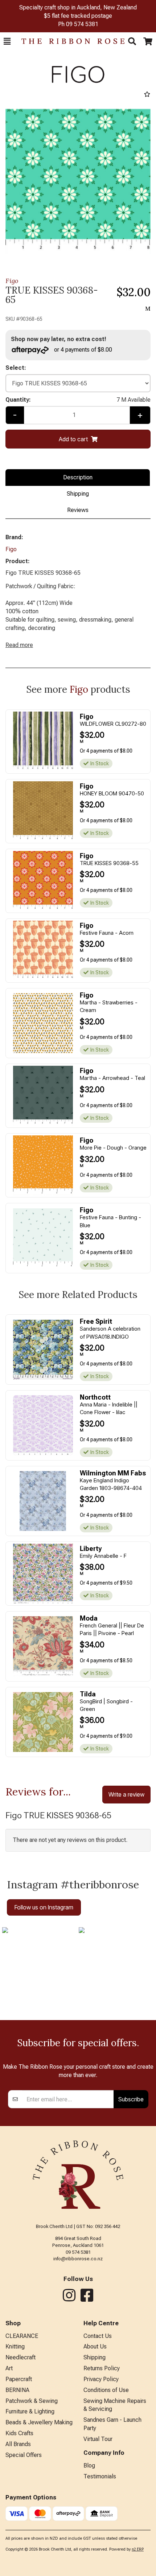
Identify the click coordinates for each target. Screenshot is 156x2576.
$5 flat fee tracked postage (78, 16)
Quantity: (78, 400)
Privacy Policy (101, 2379)
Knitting (15, 2346)
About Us (95, 2346)
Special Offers (24, 2455)
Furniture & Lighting (30, 2411)
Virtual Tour (98, 2439)
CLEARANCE (22, 2336)
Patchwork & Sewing (32, 2401)
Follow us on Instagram (44, 1907)
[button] (7, 41)
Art (9, 2368)
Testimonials (100, 2476)
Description (78, 477)
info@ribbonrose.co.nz (78, 2259)
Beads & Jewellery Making (39, 2422)
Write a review (126, 1794)
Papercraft (19, 2379)
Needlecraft (20, 2357)
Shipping (78, 494)
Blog (89, 2466)
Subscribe (131, 2099)
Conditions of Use (106, 2390)
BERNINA (17, 2390)
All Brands (18, 2444)
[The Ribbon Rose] (69, 41)
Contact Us (98, 2336)
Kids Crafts (19, 2433)
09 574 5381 (82, 24)
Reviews (78, 510)
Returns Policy (102, 2368)
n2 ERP (138, 2549)
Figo (12, 281)
